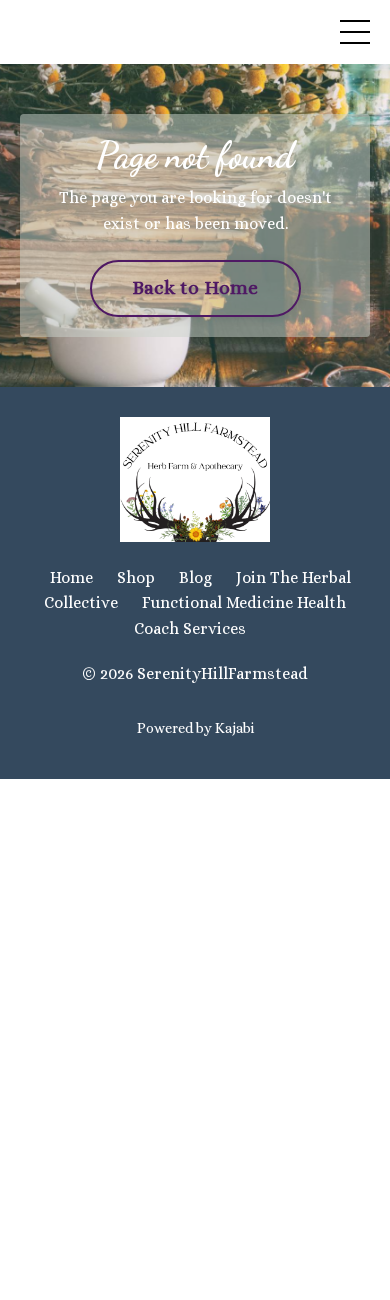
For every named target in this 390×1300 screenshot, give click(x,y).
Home (71, 577)
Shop (136, 577)
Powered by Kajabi (195, 728)
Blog (195, 577)
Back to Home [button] (195, 287)
